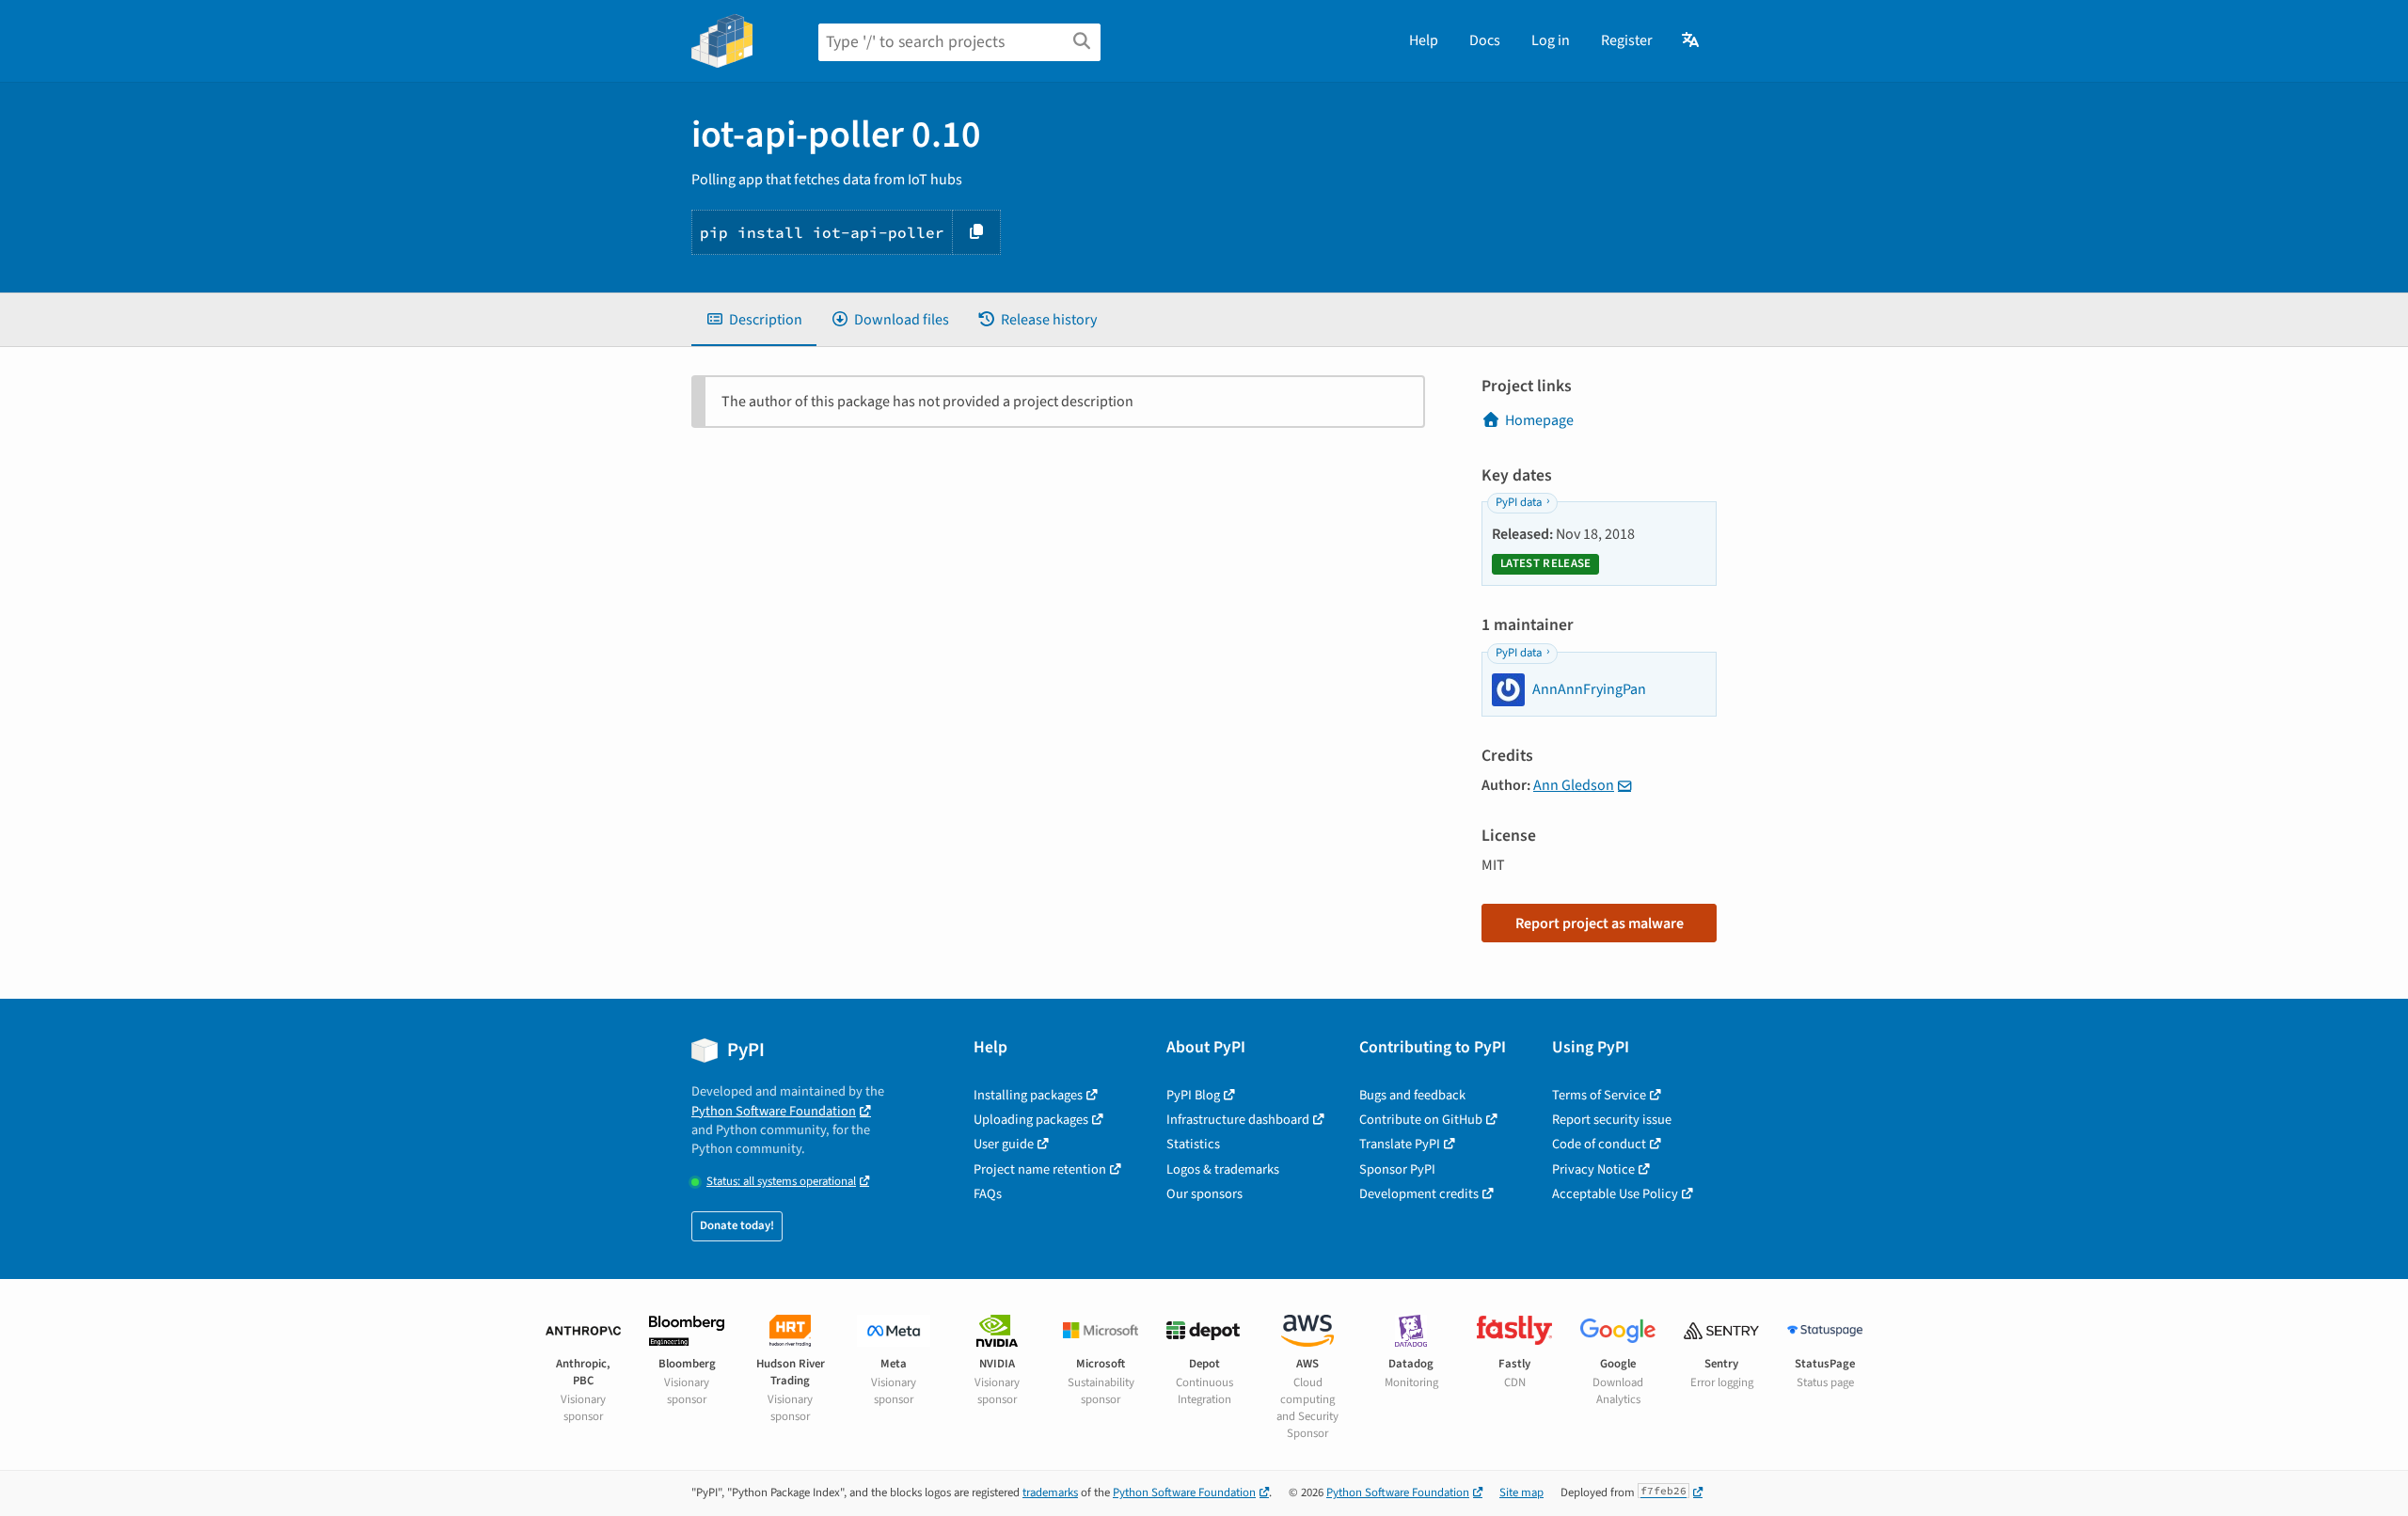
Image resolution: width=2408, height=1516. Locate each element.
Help (1424, 40)
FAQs (988, 1194)
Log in (1551, 40)
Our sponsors (1204, 1194)
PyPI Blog (1193, 1095)
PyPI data (1519, 502)
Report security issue (1612, 1120)
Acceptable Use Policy (1615, 1194)
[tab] (754, 320)
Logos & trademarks (1223, 1169)
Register (1627, 40)
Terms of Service (1599, 1095)
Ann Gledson (1574, 785)
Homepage (1539, 420)
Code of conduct (1599, 1144)
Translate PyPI (1400, 1144)
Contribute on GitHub (1421, 1120)
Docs (1485, 40)
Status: (781, 1182)
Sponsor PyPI (1397, 1169)
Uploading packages (1031, 1120)
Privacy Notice (1593, 1169)
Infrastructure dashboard (1238, 1120)
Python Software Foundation (774, 1111)
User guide (1004, 1144)
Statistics (1193, 1144)
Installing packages (1028, 1095)
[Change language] (1692, 40)
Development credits (1419, 1194)
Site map (1521, 1492)
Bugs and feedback (1412, 1095)
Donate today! (737, 1225)
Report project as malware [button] (1600, 924)
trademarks (1050, 1492)
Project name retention (1040, 1169)
